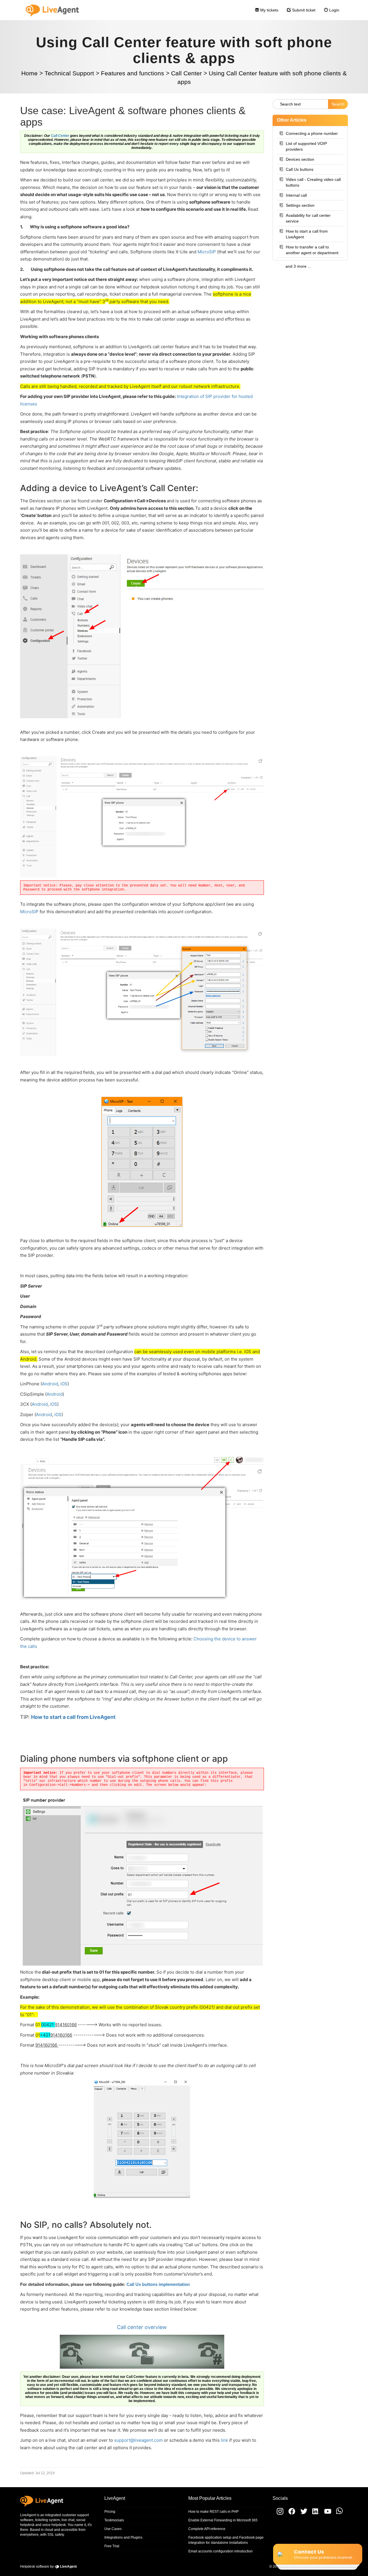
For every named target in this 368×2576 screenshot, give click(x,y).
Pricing (110, 2512)
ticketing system (47, 2520)
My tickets (269, 10)
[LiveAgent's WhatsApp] (337, 2514)
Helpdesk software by (48, 2567)
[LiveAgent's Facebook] (290, 2514)
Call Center (60, 136)
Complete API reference (207, 2529)
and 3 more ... (298, 266)
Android (50, 1384)
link (225, 2440)
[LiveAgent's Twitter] (302, 2514)
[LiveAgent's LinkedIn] (314, 2514)
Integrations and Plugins (123, 2537)
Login (334, 10)
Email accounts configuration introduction (221, 2551)
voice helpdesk (54, 2525)
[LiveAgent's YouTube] (326, 2514)
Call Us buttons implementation (158, 2284)
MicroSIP (207, 252)
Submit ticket (303, 10)
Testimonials (114, 2520)
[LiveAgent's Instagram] (278, 2514)
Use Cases (113, 2529)
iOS (63, 1384)
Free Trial (112, 2546)
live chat (68, 2520)
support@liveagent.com (138, 2440)
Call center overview (142, 2327)
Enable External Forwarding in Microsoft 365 (223, 2520)
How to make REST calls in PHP (213, 2512)
